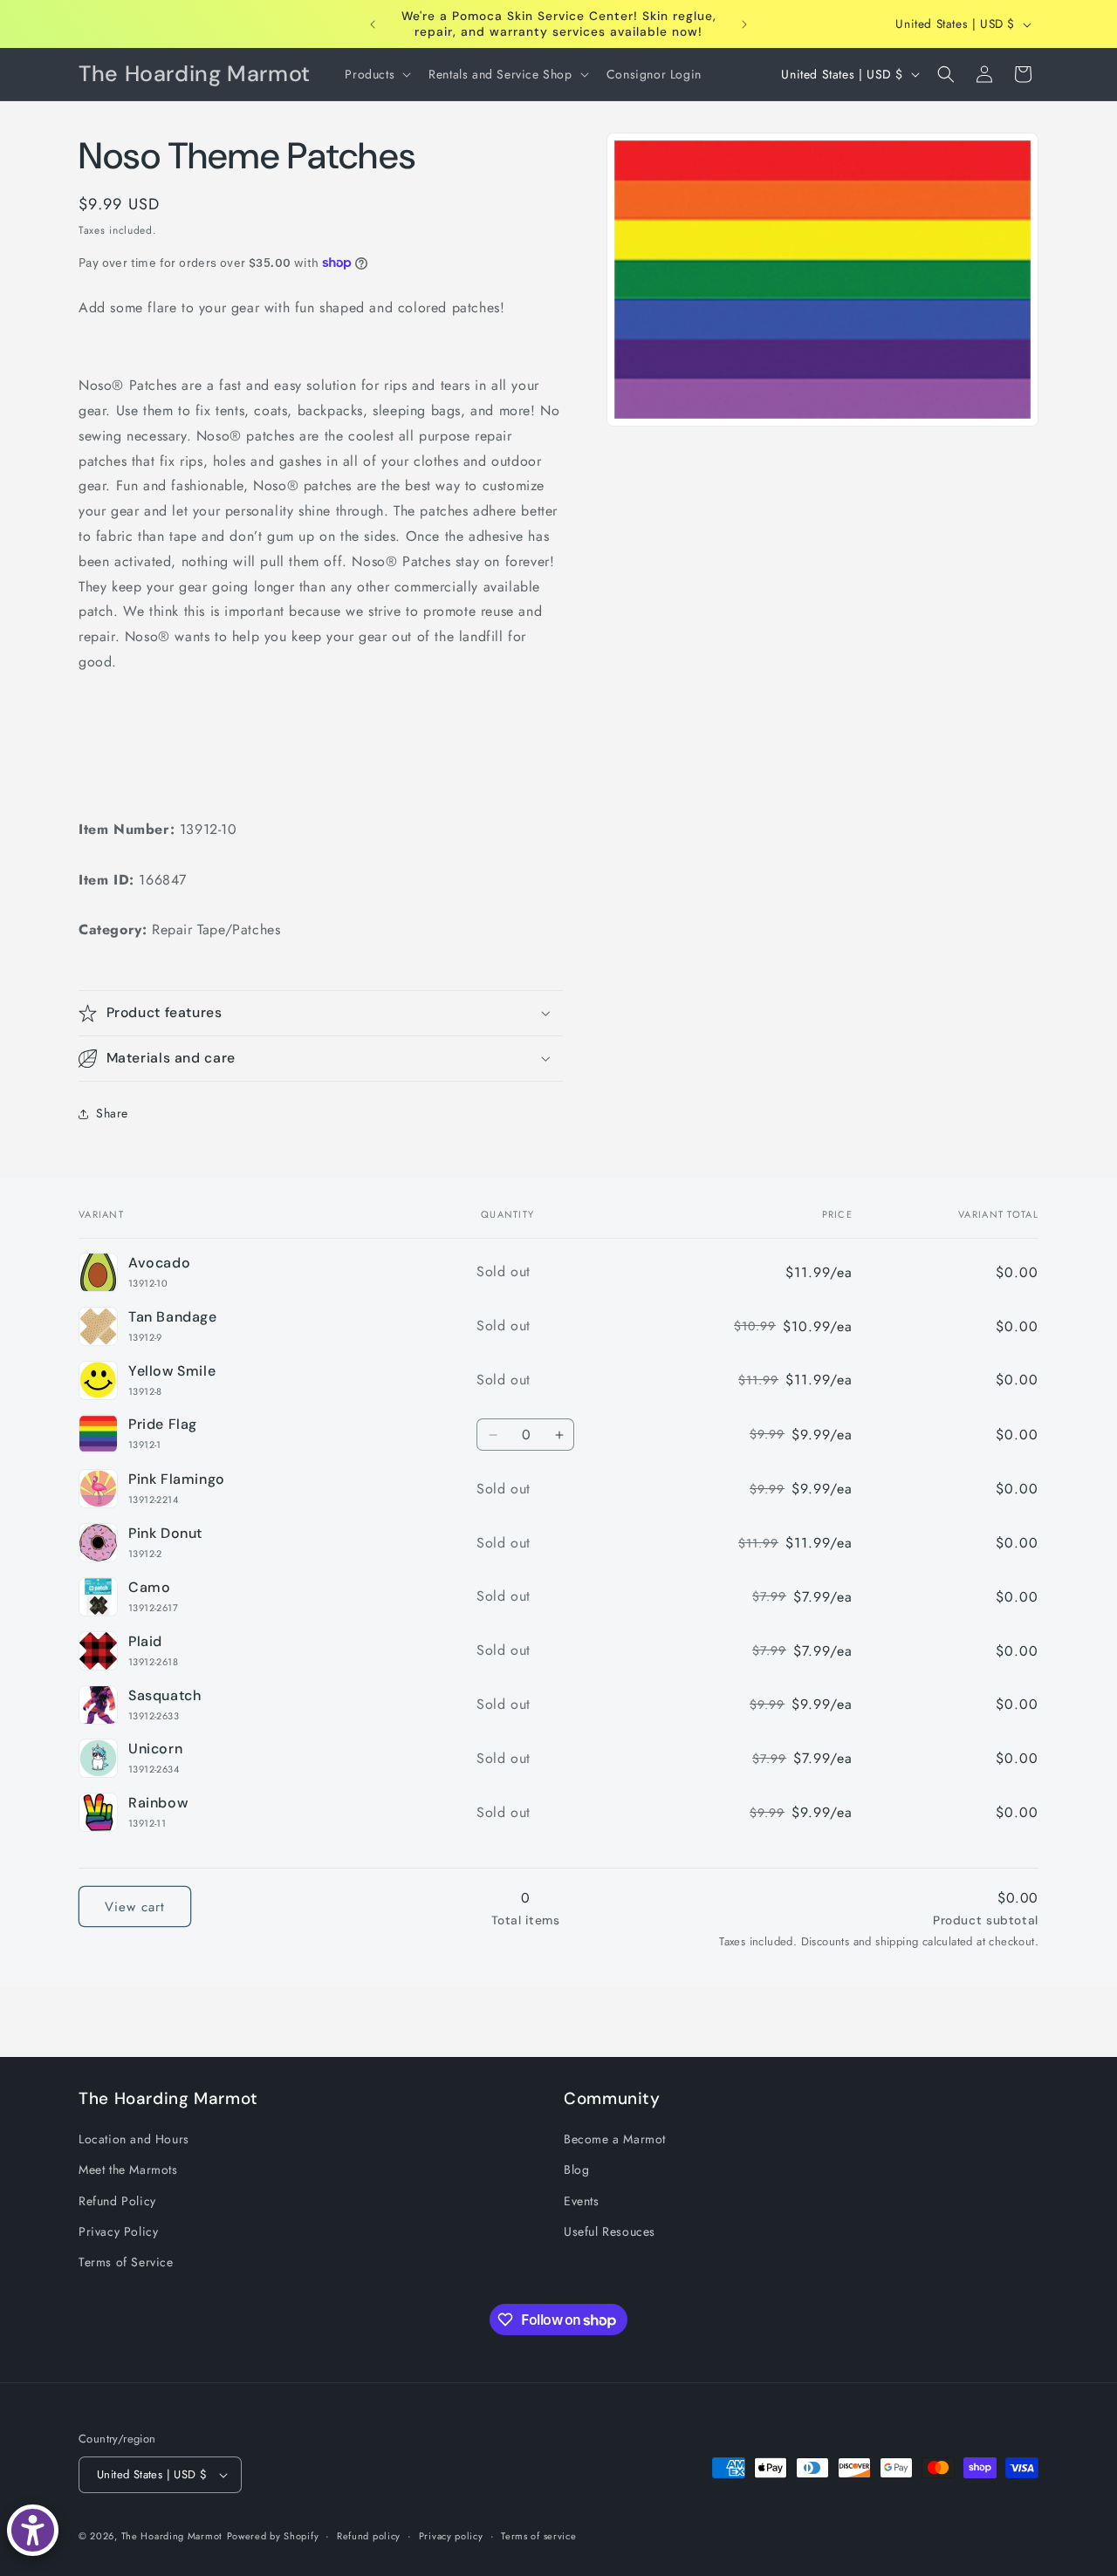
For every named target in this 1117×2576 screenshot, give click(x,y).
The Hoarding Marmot (172, 2536)
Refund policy (369, 2536)
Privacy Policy (118, 2231)
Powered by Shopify (273, 2536)
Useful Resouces (610, 2231)
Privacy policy (451, 2536)
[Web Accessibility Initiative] (33, 2530)
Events (582, 2201)
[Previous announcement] (373, 24)
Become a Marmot (615, 2139)
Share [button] (112, 1113)
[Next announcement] (744, 24)
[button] (376, 74)
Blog (576, 2169)
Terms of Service (126, 2262)
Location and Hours (134, 2139)
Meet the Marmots (128, 2169)
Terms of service (538, 2536)
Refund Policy (117, 2201)
